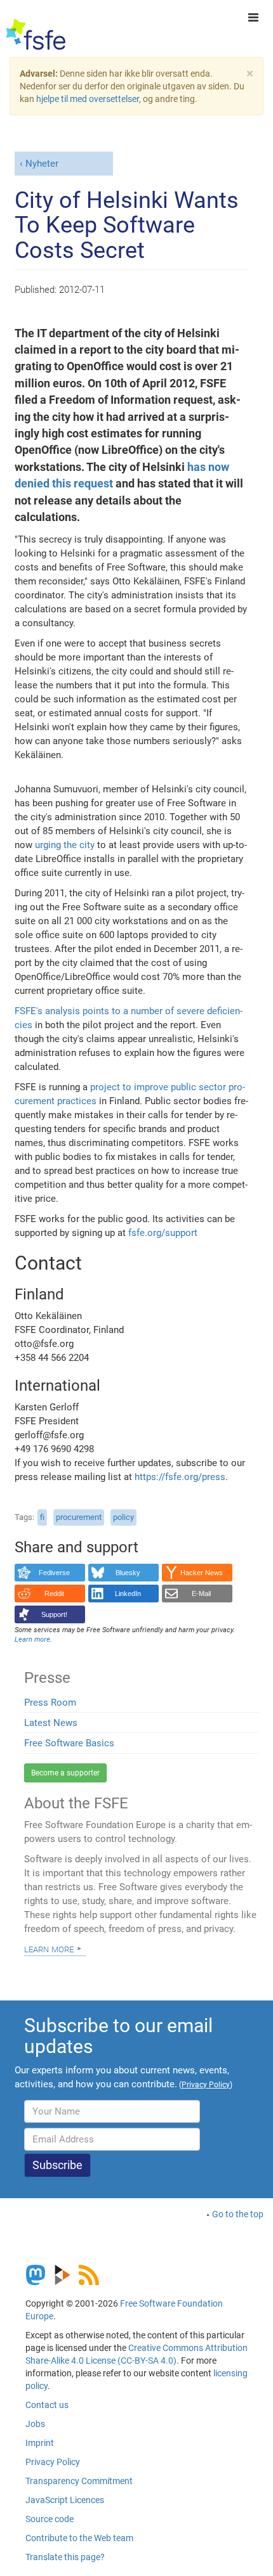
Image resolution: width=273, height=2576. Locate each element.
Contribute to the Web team (79, 2538)
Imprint (40, 2443)
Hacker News (202, 1573)
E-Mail (201, 1594)
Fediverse (54, 1573)
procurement (79, 1517)
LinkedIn (128, 1594)
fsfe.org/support (163, 1233)
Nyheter (42, 164)
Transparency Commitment (79, 2481)
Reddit (54, 1594)
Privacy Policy (53, 2462)
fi (42, 1517)
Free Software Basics (69, 1743)
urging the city (65, 845)
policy (123, 1517)
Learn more (49, 1948)
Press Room (50, 1703)
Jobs (35, 2424)
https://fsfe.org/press (180, 1477)
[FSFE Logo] (36, 35)
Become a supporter (65, 1773)
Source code (50, 2519)
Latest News (51, 1723)
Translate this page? (65, 2557)
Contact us (47, 2405)
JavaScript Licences (65, 2500)
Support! (54, 1614)
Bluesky (128, 1573)
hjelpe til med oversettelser (88, 99)
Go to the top (238, 2214)
